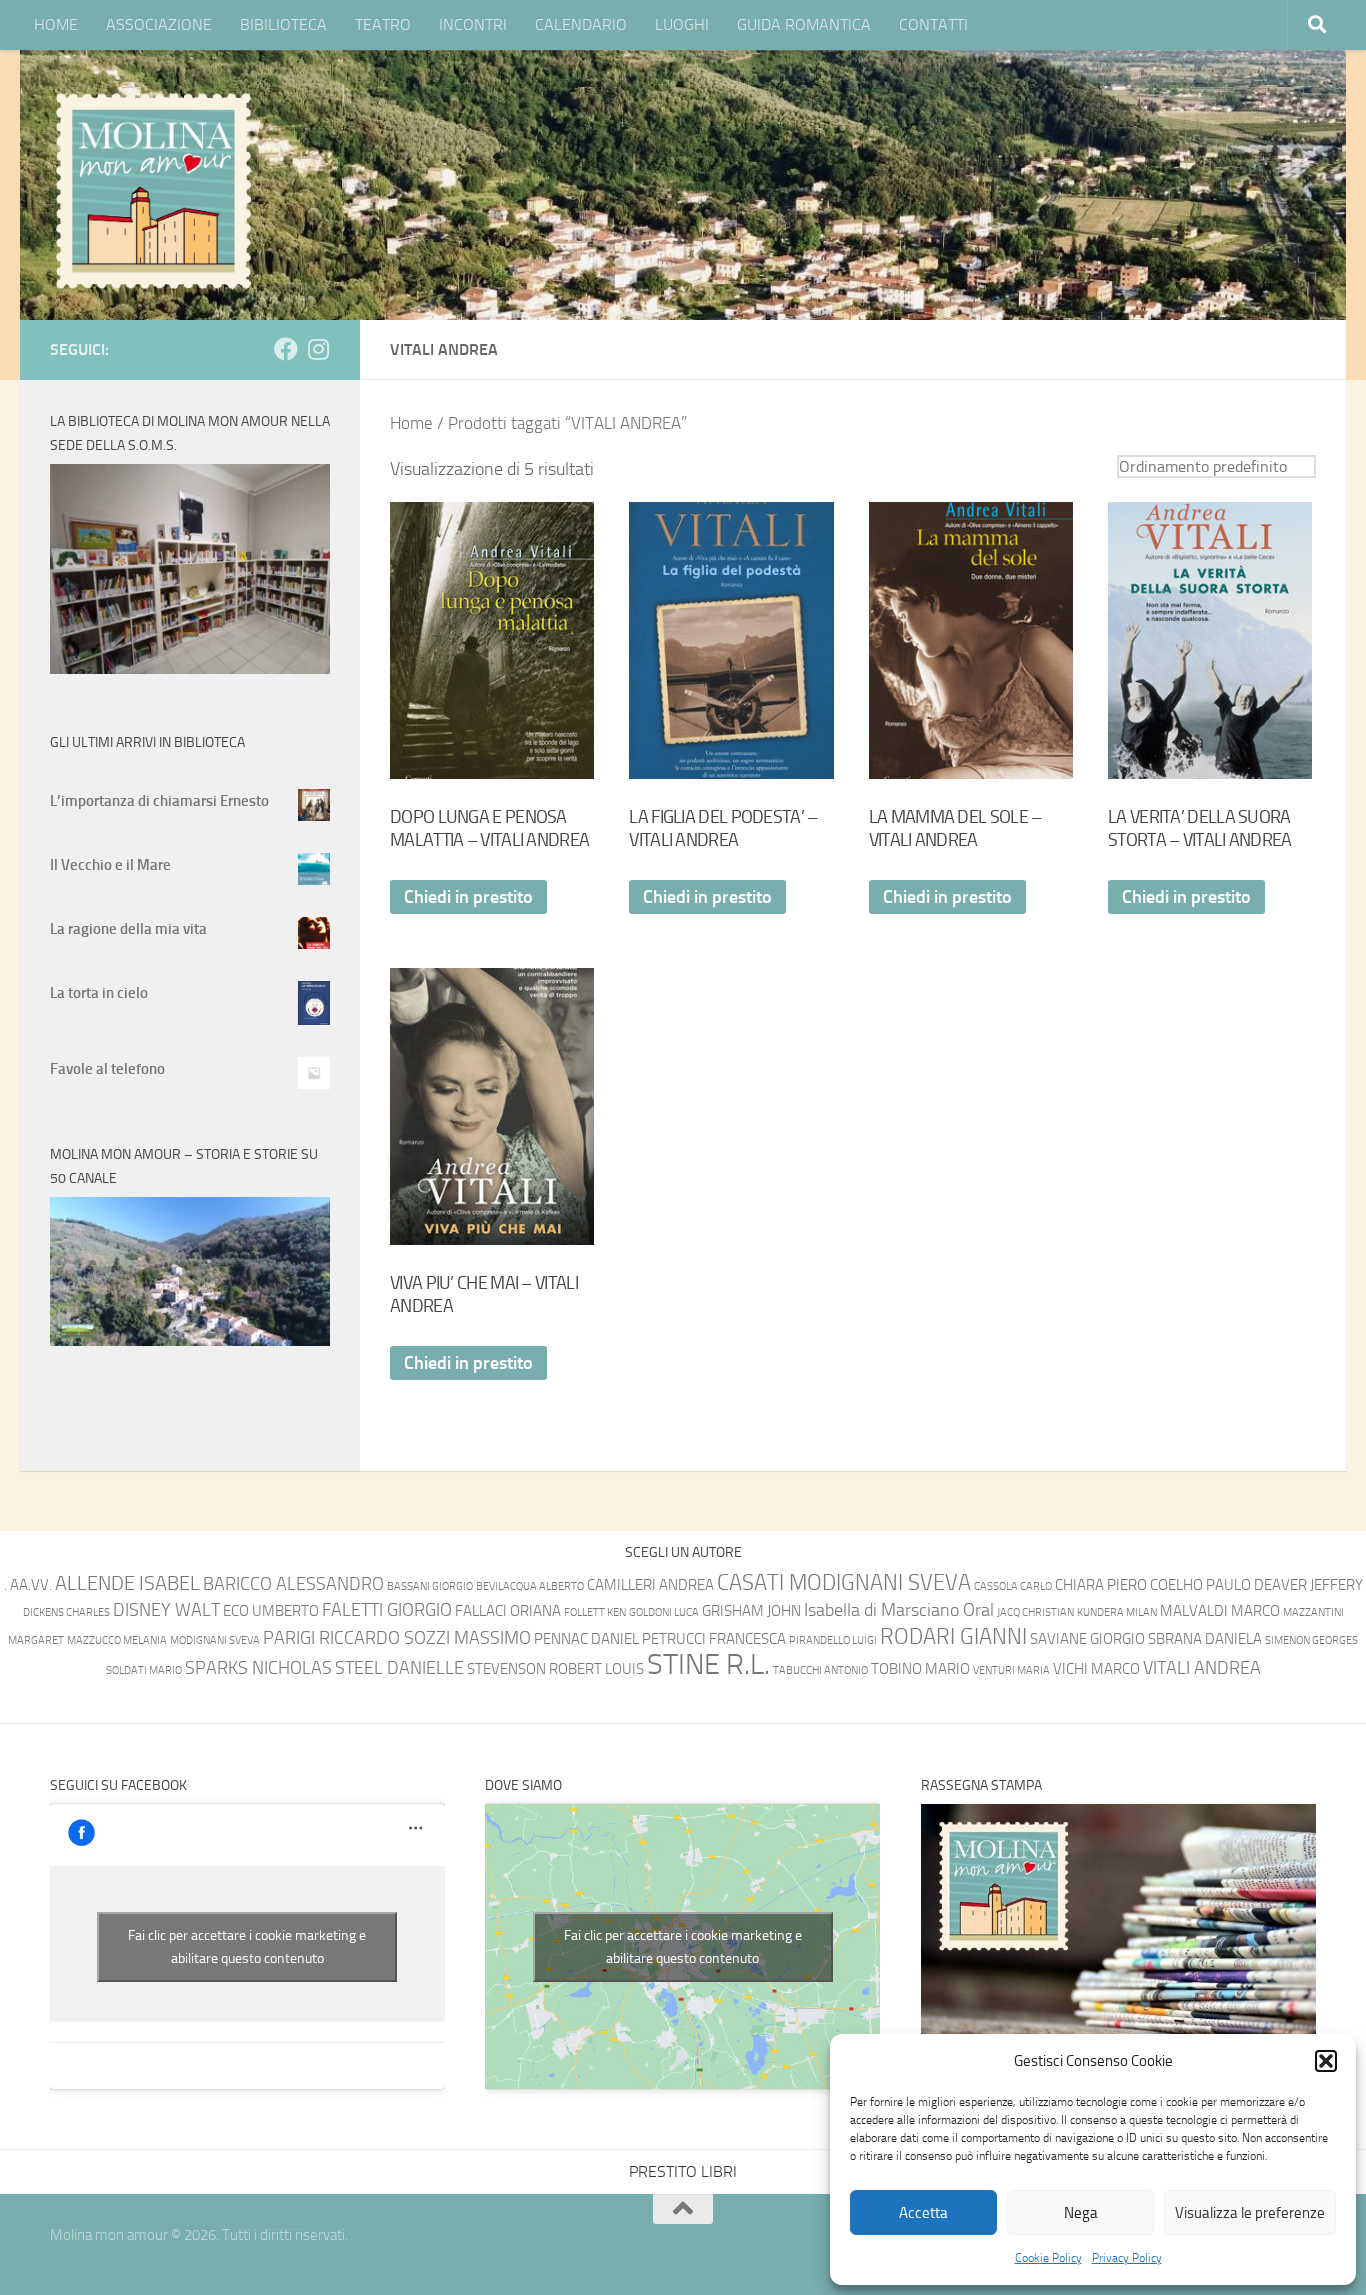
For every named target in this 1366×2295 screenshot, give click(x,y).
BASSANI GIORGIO (430, 1586)
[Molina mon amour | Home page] (153, 190)
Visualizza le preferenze (1250, 2213)
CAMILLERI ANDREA (650, 1585)
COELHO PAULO (1200, 1585)
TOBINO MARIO (920, 1669)
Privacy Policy (1127, 2258)
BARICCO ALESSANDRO (293, 1584)
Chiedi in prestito (468, 897)
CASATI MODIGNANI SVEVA (844, 1582)
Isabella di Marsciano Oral (899, 1610)
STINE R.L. (708, 1664)
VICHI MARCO (1096, 1669)
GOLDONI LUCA (664, 1612)
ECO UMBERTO (271, 1611)
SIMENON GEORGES (1311, 1640)
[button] (1326, 2061)
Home (411, 423)
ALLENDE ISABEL (127, 1583)
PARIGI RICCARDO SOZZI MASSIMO (397, 1638)
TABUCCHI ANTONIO (820, 1670)
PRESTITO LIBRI (683, 2171)
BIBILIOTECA (283, 24)
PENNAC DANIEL (586, 1639)
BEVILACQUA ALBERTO (530, 1586)
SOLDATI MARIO (144, 1670)
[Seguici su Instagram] (318, 349)
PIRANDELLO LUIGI (833, 1640)
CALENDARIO (581, 24)
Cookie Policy (1048, 2258)
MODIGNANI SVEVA (215, 1640)
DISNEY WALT (166, 1610)
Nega (1081, 2213)
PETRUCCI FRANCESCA (714, 1639)
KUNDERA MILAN (1117, 1612)
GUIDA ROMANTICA (804, 24)
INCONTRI (473, 24)
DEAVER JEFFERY (1308, 1585)
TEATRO (383, 24)
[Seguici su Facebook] (286, 349)
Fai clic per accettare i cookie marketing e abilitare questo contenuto (247, 1947)
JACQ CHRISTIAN (1035, 1612)
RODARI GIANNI (953, 1636)
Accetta (923, 2213)
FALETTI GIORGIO (387, 1610)
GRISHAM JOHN (751, 1611)
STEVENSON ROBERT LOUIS (555, 1669)
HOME (56, 24)
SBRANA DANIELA (1205, 1639)
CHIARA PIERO (1101, 1585)
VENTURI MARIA (1011, 1670)
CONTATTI (933, 24)
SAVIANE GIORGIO (1087, 1639)
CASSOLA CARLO (1013, 1586)
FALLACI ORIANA (508, 1611)
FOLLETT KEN (595, 1612)
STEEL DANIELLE (399, 1668)
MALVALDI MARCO (1220, 1611)
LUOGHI (682, 24)
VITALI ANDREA (1202, 1668)
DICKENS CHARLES (66, 1612)
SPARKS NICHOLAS (258, 1668)
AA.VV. (31, 1585)
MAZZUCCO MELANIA (117, 1640)
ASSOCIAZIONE (159, 24)
